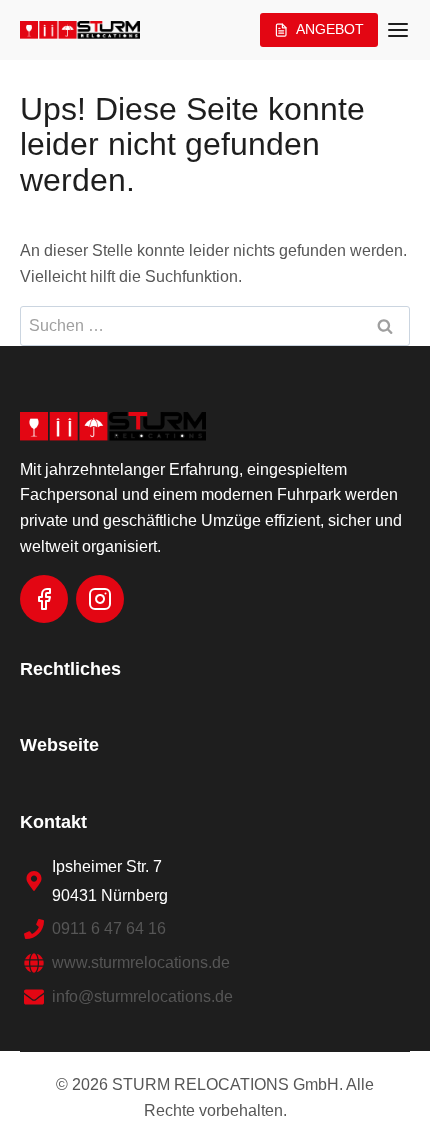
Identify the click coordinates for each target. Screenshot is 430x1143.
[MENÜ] (398, 30)
